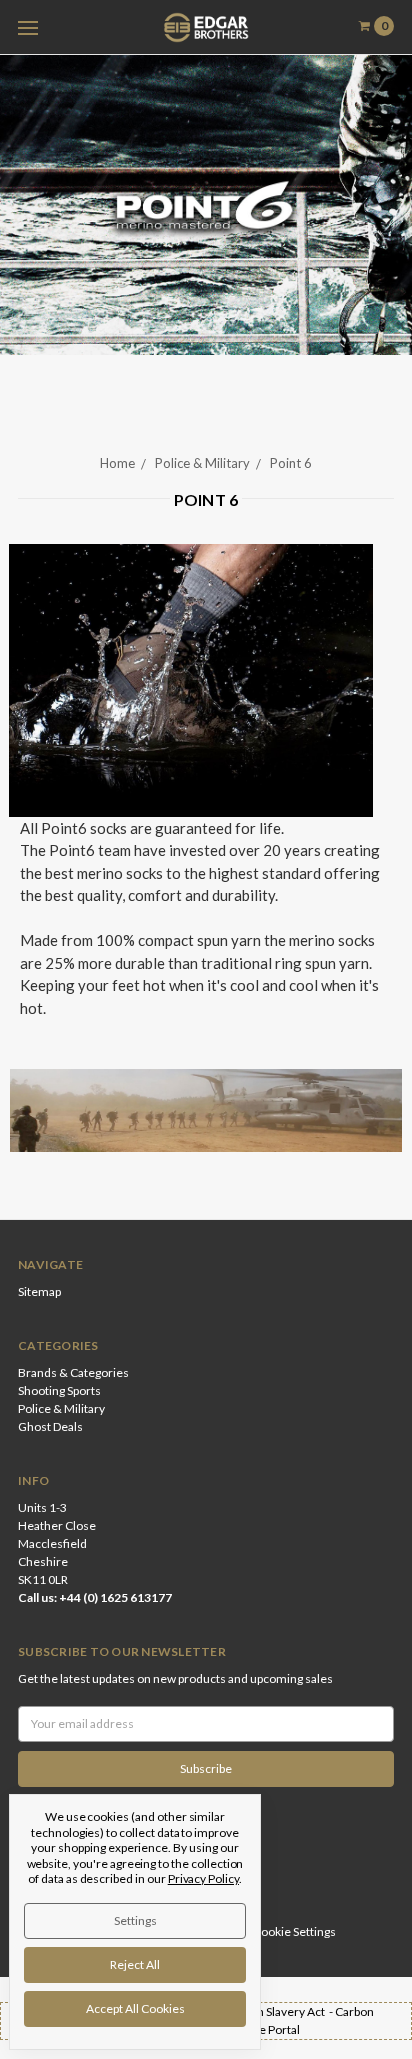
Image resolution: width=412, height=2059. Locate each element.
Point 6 (291, 463)
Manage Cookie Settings (272, 1931)
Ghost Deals (50, 1426)
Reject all (135, 1964)
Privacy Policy (203, 1878)
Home (117, 463)
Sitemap (39, 1291)
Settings (135, 1920)
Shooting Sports (59, 1390)
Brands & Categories (73, 1372)
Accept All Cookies (135, 2008)
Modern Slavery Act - (277, 2011)
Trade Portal (267, 2029)
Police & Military (202, 463)
